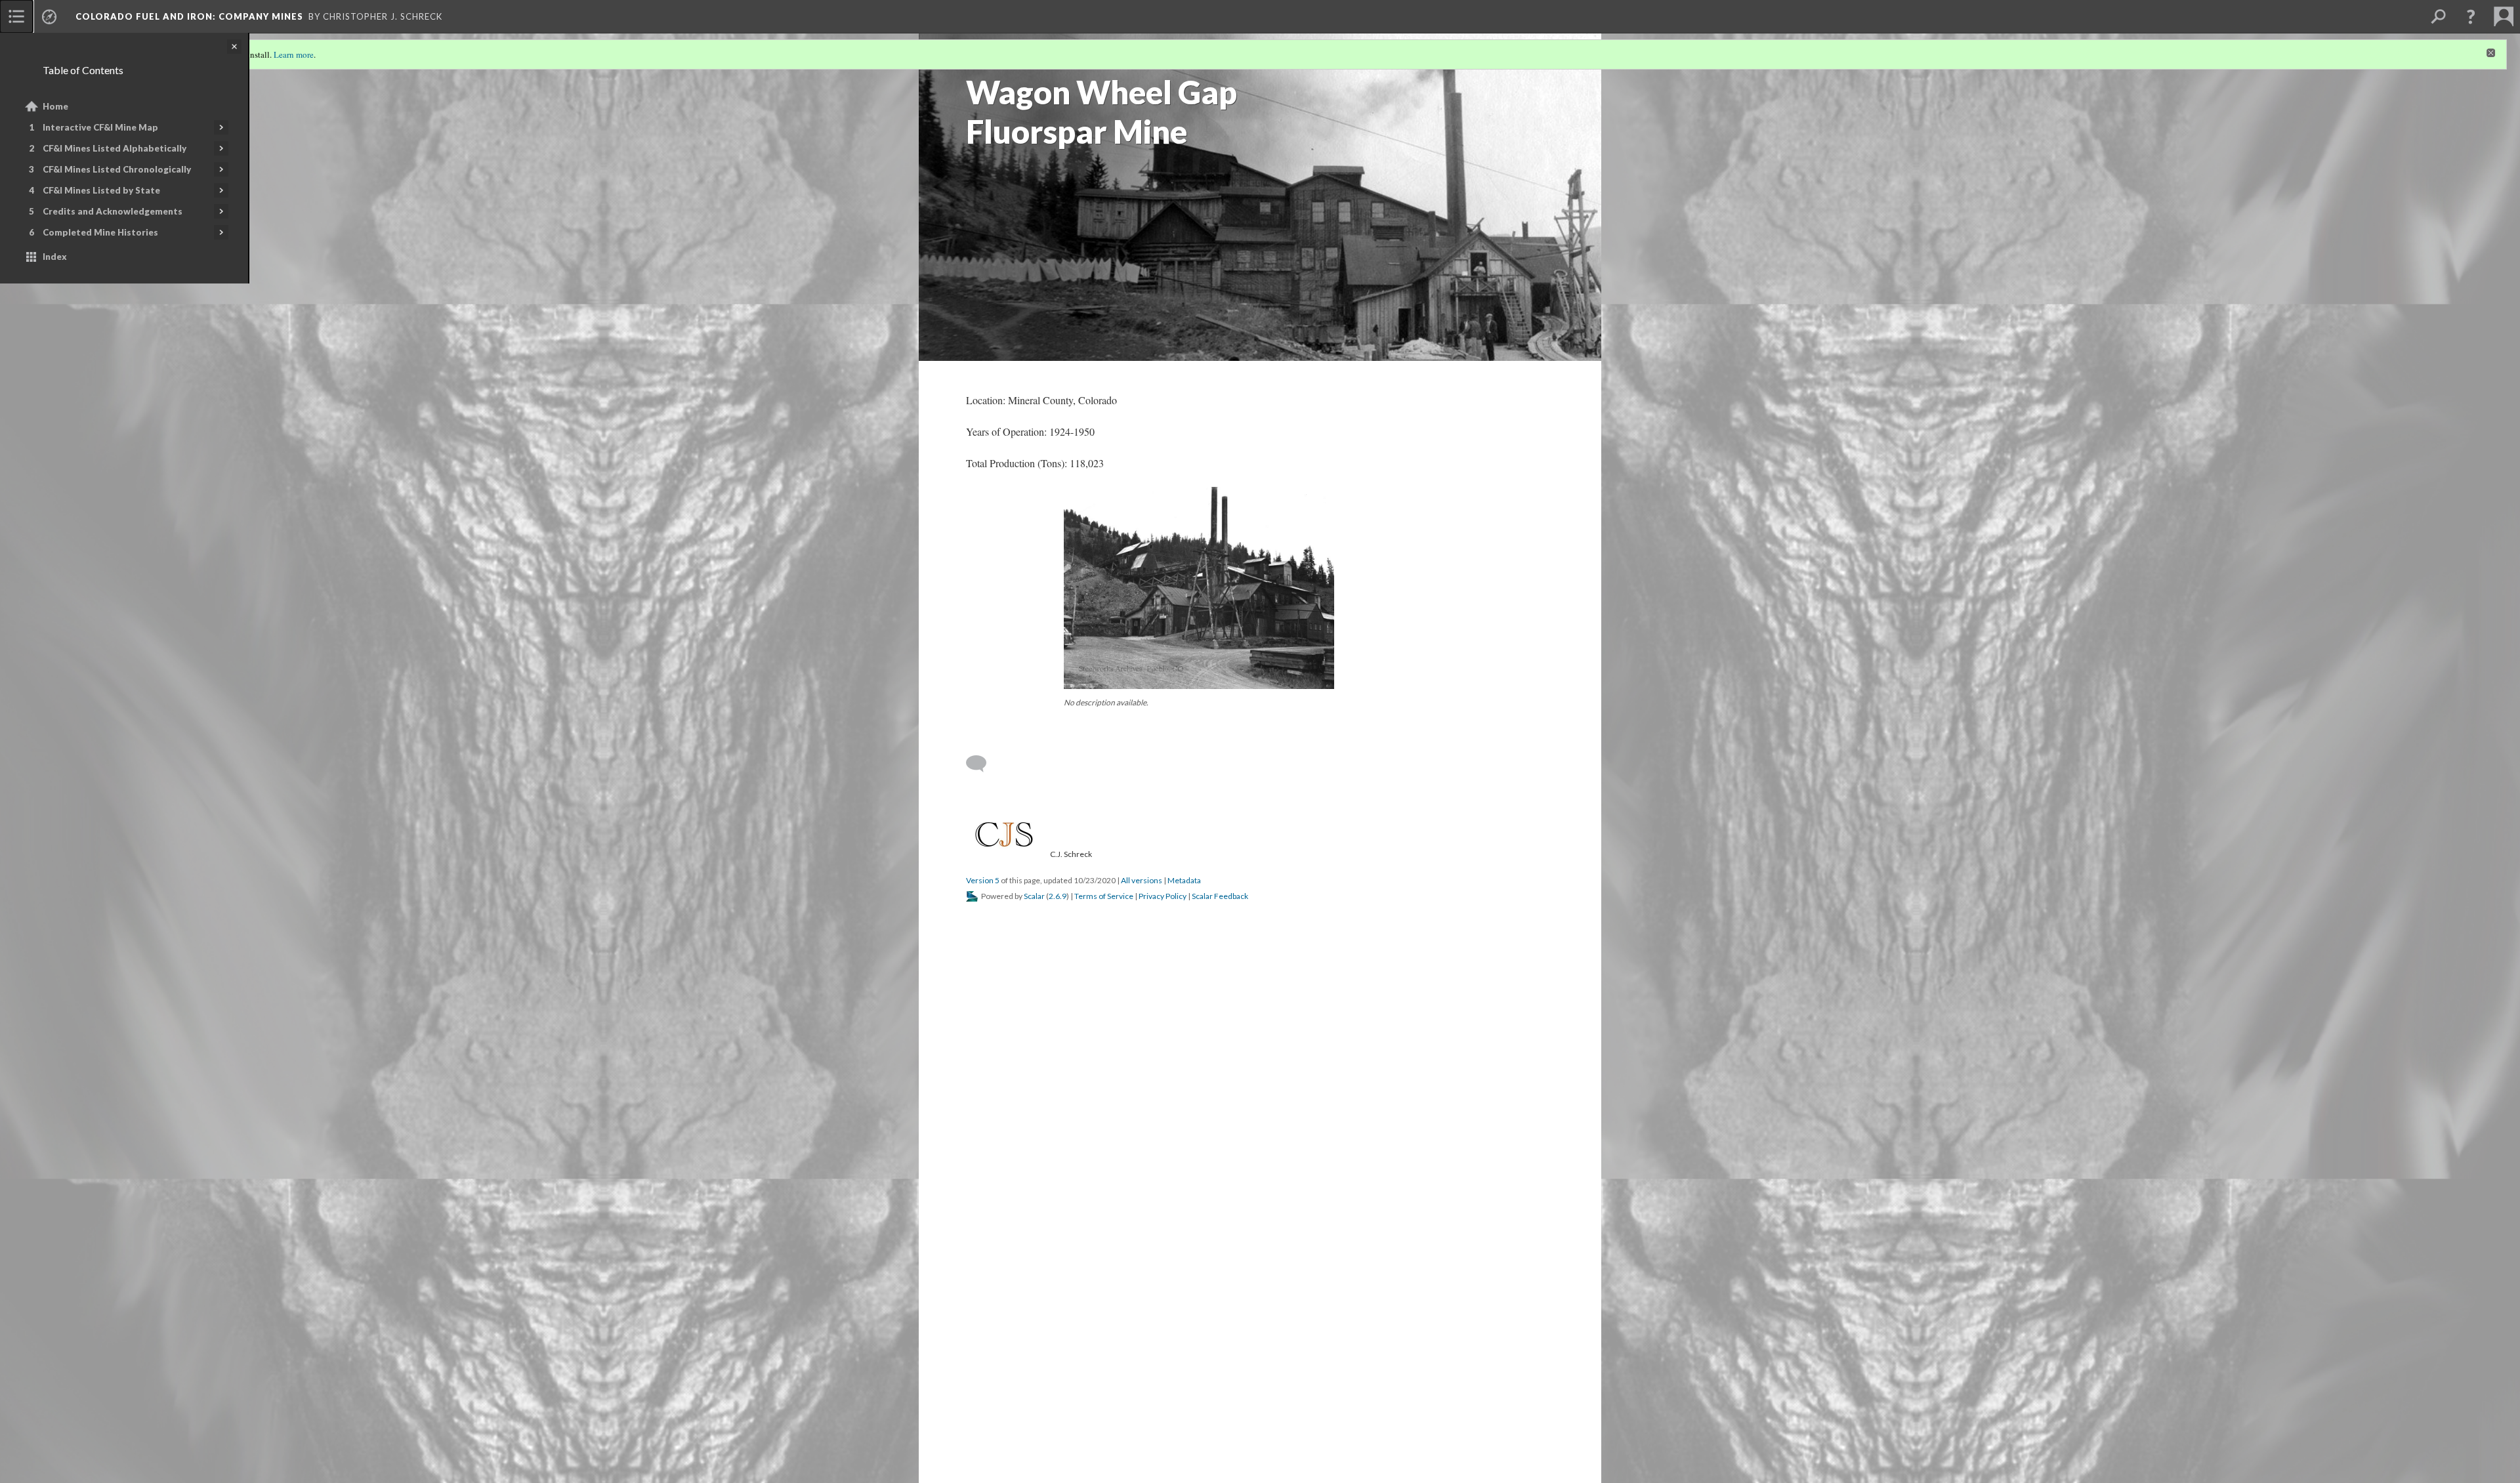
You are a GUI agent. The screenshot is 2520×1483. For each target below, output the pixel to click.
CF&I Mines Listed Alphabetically (115, 148)
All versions (1142, 880)
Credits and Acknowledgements (113, 211)
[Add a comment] (982, 764)
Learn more (294, 54)
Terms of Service (1104, 896)
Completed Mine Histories (100, 232)
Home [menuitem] (55, 106)
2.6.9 (1058, 896)
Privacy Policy (1163, 896)
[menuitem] (16, 16)
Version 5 (983, 880)
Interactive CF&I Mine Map (100, 127)
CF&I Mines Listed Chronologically (117, 169)
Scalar (1034, 896)
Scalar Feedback (1220, 896)
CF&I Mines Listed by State (101, 190)
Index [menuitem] (55, 257)
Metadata (1184, 880)
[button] (2471, 16)
